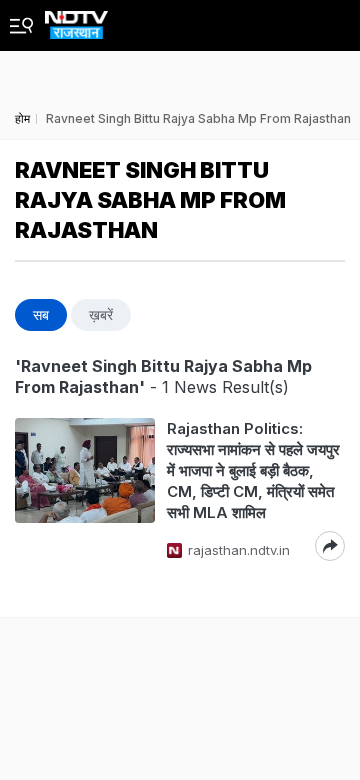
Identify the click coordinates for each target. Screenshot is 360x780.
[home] (76, 19)
